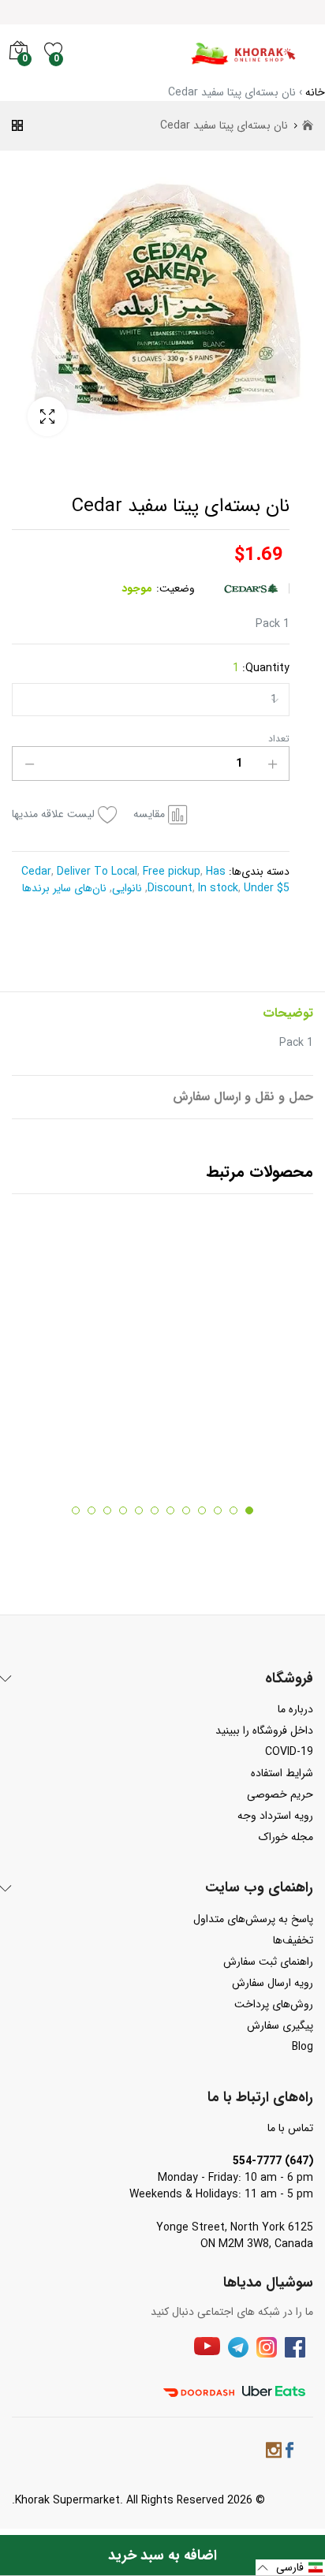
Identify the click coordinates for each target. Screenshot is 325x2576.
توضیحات (288, 1013)
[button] (290, 2568)
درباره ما (295, 1709)
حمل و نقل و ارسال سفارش (243, 1097)
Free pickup (170, 872)
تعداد (279, 739)
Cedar (36, 872)
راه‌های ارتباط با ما (260, 2098)
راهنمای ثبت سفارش (268, 1962)
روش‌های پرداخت (274, 2004)
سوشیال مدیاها (268, 2283)
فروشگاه (289, 1679)
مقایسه (149, 814)
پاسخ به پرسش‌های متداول (253, 1919)
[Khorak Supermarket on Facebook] (290, 2453)
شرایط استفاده (282, 1773)
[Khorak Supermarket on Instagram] (274, 2453)
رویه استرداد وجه (275, 1816)
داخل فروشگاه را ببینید (264, 1730)
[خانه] (308, 126)
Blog (303, 2047)
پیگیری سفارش (280, 2025)
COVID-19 (289, 1752)
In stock (217, 888)
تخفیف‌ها (293, 1940)
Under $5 (265, 888)
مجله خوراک (286, 1837)
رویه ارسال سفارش (273, 1983)
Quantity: (261, 668)
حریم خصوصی (280, 1794)
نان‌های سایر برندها (66, 888)
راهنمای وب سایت (259, 1888)
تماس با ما (290, 2128)
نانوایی (129, 888)
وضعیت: (176, 589)
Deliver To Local (95, 872)
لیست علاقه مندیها (53, 814)
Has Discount (187, 880)
